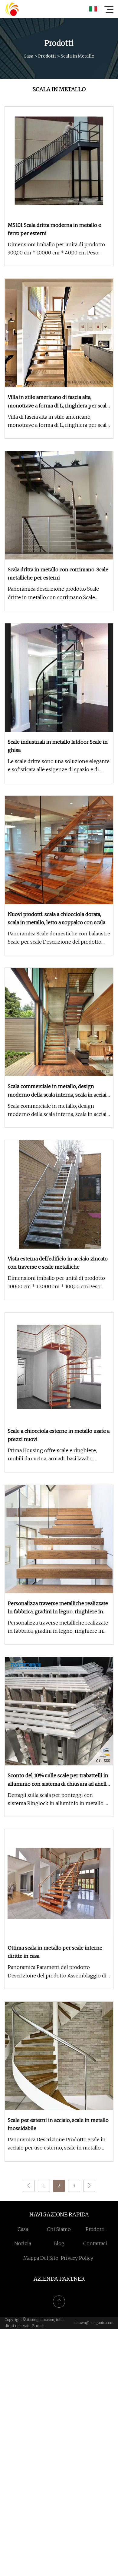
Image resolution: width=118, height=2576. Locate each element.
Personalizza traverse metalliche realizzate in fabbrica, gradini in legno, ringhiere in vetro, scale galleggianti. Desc (58, 1627)
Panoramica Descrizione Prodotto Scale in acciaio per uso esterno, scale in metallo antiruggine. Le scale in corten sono (57, 2144)
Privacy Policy (77, 2258)
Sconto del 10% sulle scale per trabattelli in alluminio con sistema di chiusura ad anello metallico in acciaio (59, 1780)
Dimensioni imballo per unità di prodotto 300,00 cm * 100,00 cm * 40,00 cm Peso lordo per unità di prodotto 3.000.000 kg (56, 249)
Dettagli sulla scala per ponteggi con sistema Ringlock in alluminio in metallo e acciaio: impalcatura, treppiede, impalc (58, 1800)
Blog (59, 2243)
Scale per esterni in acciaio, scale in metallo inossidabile (58, 2124)
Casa (28, 56)
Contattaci (95, 2243)
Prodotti (47, 56)
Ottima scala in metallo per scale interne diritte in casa (55, 1952)
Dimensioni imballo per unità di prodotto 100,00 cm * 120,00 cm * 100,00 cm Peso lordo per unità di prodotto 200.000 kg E (56, 1283)
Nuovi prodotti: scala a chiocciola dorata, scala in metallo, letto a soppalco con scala (57, 918)
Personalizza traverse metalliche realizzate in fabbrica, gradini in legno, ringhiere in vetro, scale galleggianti (58, 1608)
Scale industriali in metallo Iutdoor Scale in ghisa (58, 746)
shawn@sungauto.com (94, 2323)
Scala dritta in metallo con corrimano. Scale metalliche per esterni (58, 574)
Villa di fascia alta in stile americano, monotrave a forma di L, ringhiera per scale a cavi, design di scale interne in (59, 422)
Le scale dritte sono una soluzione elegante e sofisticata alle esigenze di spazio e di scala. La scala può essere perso (59, 766)
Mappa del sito (41, 2258)
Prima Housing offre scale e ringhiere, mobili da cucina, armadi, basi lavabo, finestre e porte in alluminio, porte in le (54, 1455)
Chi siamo (59, 2229)
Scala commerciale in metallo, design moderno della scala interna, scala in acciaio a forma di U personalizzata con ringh (59, 1111)
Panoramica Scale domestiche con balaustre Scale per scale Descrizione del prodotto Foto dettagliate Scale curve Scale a (59, 938)
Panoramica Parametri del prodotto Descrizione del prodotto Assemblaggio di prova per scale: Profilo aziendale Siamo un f (58, 1972)
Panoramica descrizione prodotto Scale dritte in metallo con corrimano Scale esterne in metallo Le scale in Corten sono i (59, 594)
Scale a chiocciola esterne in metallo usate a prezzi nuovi (59, 1435)
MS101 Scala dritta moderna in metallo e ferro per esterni (54, 229)
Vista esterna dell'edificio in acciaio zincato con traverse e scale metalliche (58, 1263)
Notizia (23, 2243)
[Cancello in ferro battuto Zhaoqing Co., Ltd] (12, 9)
